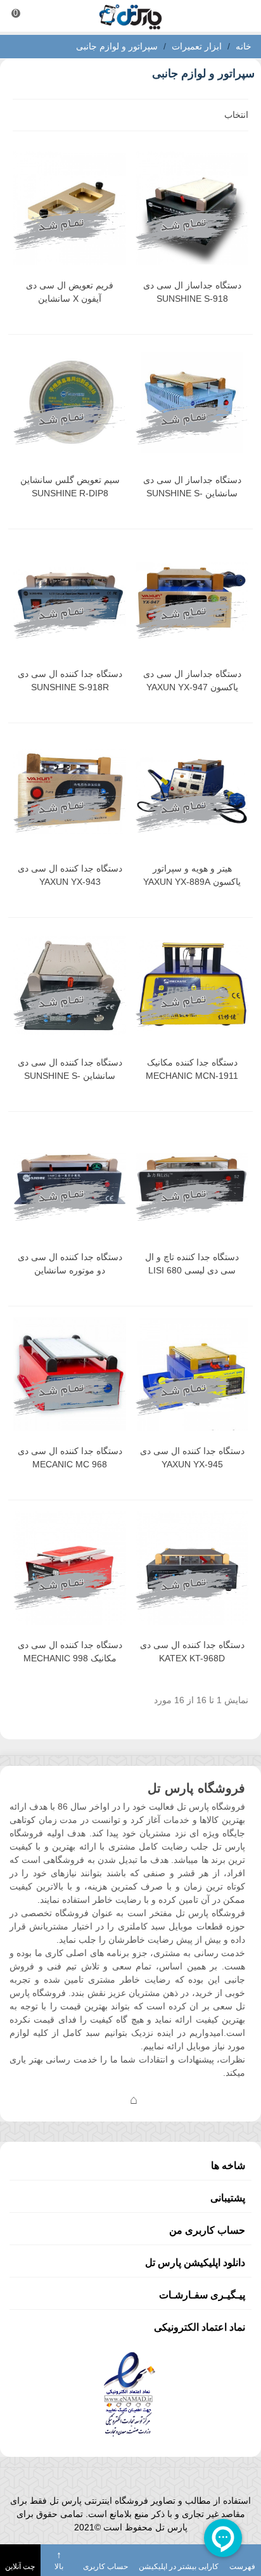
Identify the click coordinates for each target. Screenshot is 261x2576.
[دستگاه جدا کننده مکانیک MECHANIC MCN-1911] (192, 985)
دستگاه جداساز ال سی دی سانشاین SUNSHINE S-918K (192, 493)
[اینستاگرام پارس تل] (83, 2099)
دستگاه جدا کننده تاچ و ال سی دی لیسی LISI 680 (192, 1264)
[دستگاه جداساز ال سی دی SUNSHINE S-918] (192, 208)
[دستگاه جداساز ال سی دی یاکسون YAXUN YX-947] (192, 597)
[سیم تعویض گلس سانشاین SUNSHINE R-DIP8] (70, 402)
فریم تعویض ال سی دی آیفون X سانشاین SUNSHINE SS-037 (70, 299)
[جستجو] (239, 16)
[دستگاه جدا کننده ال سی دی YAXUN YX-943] (70, 791)
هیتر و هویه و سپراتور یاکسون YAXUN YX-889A (192, 875)
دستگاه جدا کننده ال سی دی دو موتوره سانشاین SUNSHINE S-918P (70, 1270)
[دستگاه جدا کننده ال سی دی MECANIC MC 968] (70, 1374)
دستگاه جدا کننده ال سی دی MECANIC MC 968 (70, 1458)
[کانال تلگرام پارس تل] (108, 2099)
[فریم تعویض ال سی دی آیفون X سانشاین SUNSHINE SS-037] (70, 208)
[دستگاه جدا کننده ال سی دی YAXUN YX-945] (192, 1374)
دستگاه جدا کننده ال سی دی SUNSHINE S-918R (70, 680)
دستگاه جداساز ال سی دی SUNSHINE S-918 (192, 292)
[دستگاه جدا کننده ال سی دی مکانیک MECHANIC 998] (70, 1568)
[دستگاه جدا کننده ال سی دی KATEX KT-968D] (192, 1568)
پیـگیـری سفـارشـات (202, 2295)
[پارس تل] (130, 16)
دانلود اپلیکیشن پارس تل (195, 2263)
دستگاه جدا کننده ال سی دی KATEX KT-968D (192, 1652)
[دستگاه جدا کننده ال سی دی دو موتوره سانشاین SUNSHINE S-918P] (70, 1179)
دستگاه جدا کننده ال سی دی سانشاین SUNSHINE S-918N (70, 1076)
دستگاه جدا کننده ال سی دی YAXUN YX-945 (192, 1458)
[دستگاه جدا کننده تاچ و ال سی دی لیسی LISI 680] (192, 1179)
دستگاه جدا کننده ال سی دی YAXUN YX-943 (70, 875)
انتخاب (235, 115)
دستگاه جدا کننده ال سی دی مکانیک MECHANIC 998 (70, 1652)
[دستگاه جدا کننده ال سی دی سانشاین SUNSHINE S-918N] (70, 985)
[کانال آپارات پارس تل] (159, 2099)
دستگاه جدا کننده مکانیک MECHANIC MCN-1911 (192, 1069)
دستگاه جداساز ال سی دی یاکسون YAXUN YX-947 (192, 680)
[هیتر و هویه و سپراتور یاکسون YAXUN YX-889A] (192, 791)
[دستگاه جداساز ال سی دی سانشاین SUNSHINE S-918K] (192, 402)
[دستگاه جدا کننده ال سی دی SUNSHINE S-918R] (70, 597)
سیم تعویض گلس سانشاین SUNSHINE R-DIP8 (70, 486)
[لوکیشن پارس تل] (134, 2099)
